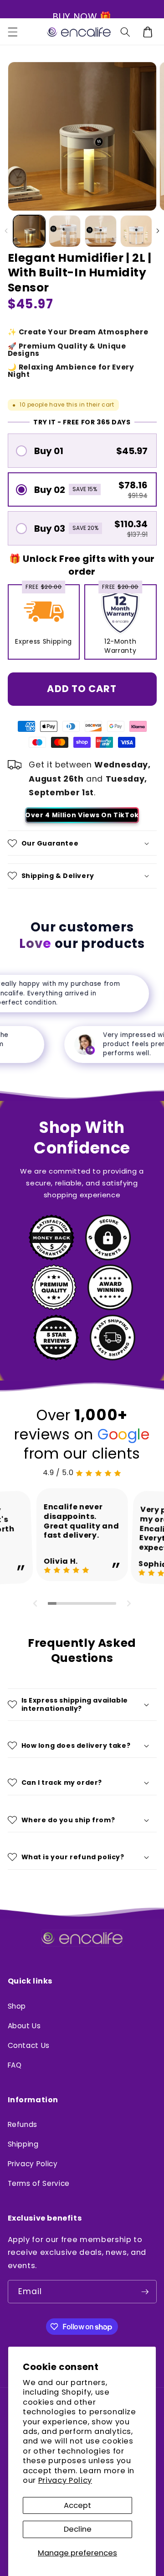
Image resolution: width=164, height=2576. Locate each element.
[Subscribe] (145, 2292)
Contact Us (29, 2045)
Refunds (23, 2124)
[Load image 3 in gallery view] (101, 231)
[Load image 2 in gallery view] (65, 231)
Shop (17, 2006)
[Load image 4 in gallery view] (136, 231)
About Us (24, 2026)
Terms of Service (39, 2183)
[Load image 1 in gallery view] (29, 231)
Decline (78, 2529)
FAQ (15, 2065)
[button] (12, 38)
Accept (77, 2505)
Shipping (23, 2144)
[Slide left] (6, 231)
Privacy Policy (65, 2480)
